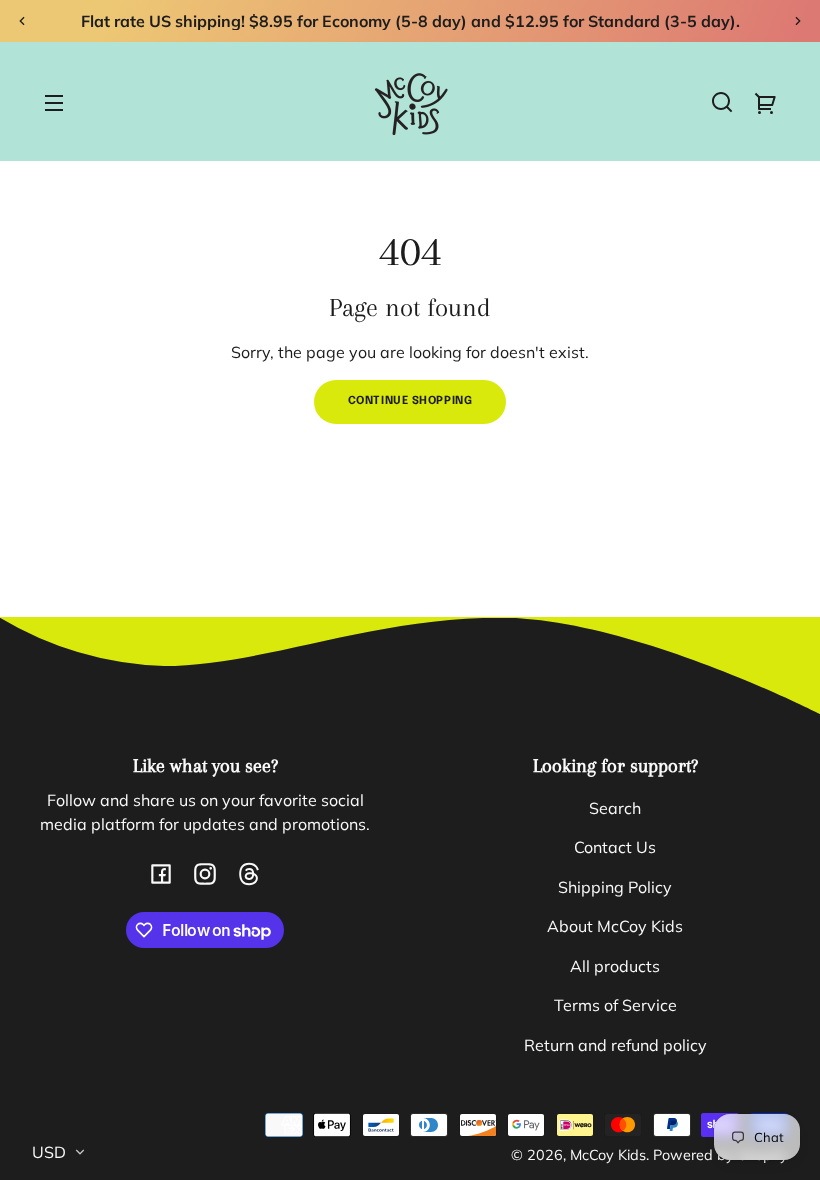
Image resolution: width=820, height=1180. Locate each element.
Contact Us (615, 847)
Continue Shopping (410, 401)
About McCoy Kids (615, 926)
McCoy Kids (608, 1155)
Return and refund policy (615, 1045)
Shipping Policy (615, 887)
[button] (722, 102)
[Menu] (54, 102)
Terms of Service (615, 1005)
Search (615, 808)
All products (615, 966)
